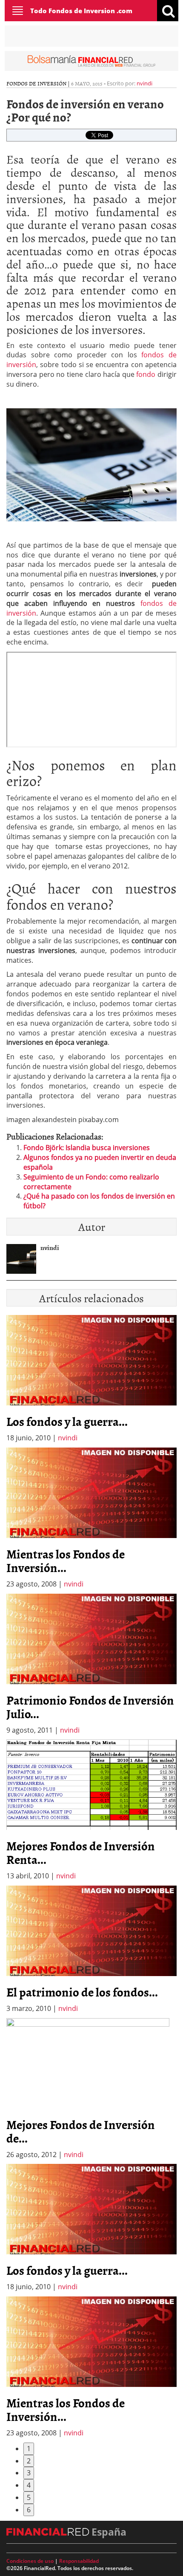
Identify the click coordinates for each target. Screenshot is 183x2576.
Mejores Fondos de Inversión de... (81, 2131)
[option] (91, 1518)
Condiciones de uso (30, 2561)
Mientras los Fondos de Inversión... (66, 1561)
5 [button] (29, 2497)
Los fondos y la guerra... (67, 1421)
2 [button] (29, 2461)
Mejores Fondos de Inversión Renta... (81, 1852)
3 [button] (29, 2473)
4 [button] (29, 2485)
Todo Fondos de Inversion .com (81, 11)
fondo (147, 374)
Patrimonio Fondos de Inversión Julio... (90, 1707)
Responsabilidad (79, 2561)
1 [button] (29, 2449)
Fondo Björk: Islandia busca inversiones (87, 1148)
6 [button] (29, 2510)
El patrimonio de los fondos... (82, 1992)
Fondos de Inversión (36, 83)
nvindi (144, 83)
